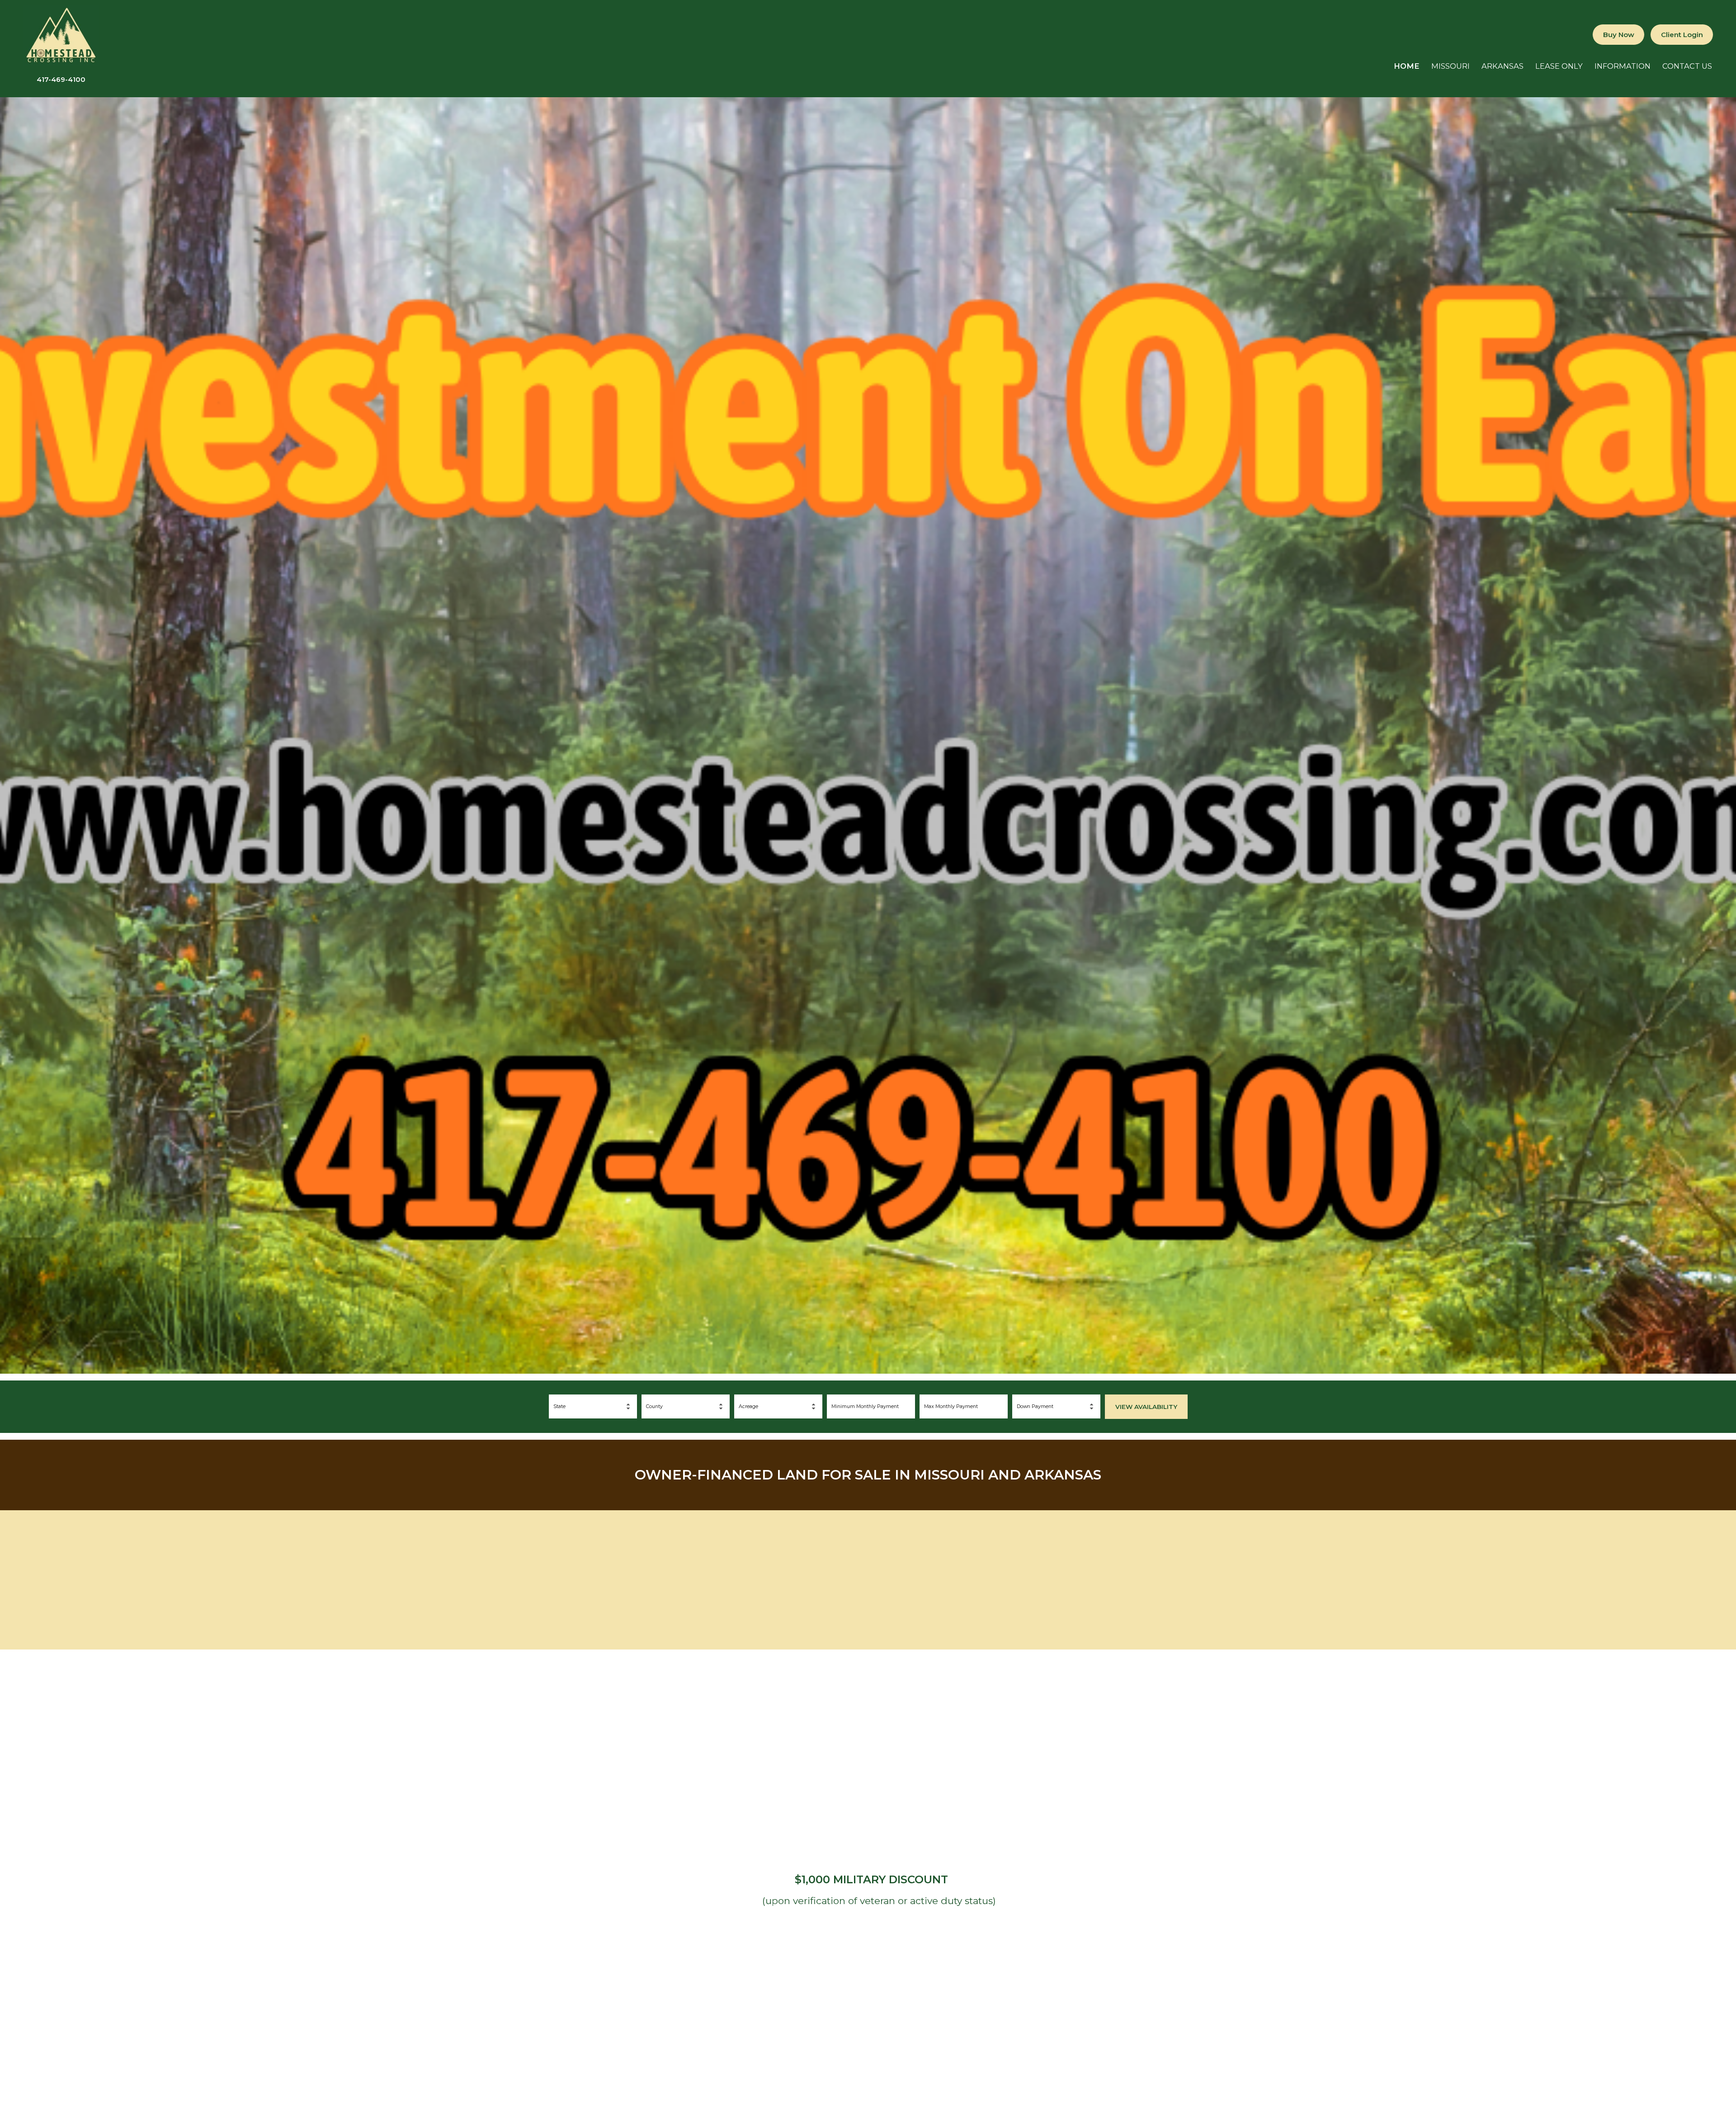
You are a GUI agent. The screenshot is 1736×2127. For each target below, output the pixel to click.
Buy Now (1619, 35)
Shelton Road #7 (289, 1574)
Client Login (1682, 35)
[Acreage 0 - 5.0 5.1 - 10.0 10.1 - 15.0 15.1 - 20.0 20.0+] (778, 1406)
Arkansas (1502, 66)
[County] (686, 1406)
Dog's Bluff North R (1447, 1574)
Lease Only (1559, 66)
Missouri (1451, 66)
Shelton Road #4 (868, 1574)
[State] (593, 1406)
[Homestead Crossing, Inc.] (61, 64)
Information (1623, 66)
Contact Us (1687, 66)
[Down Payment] (1056, 1406)
